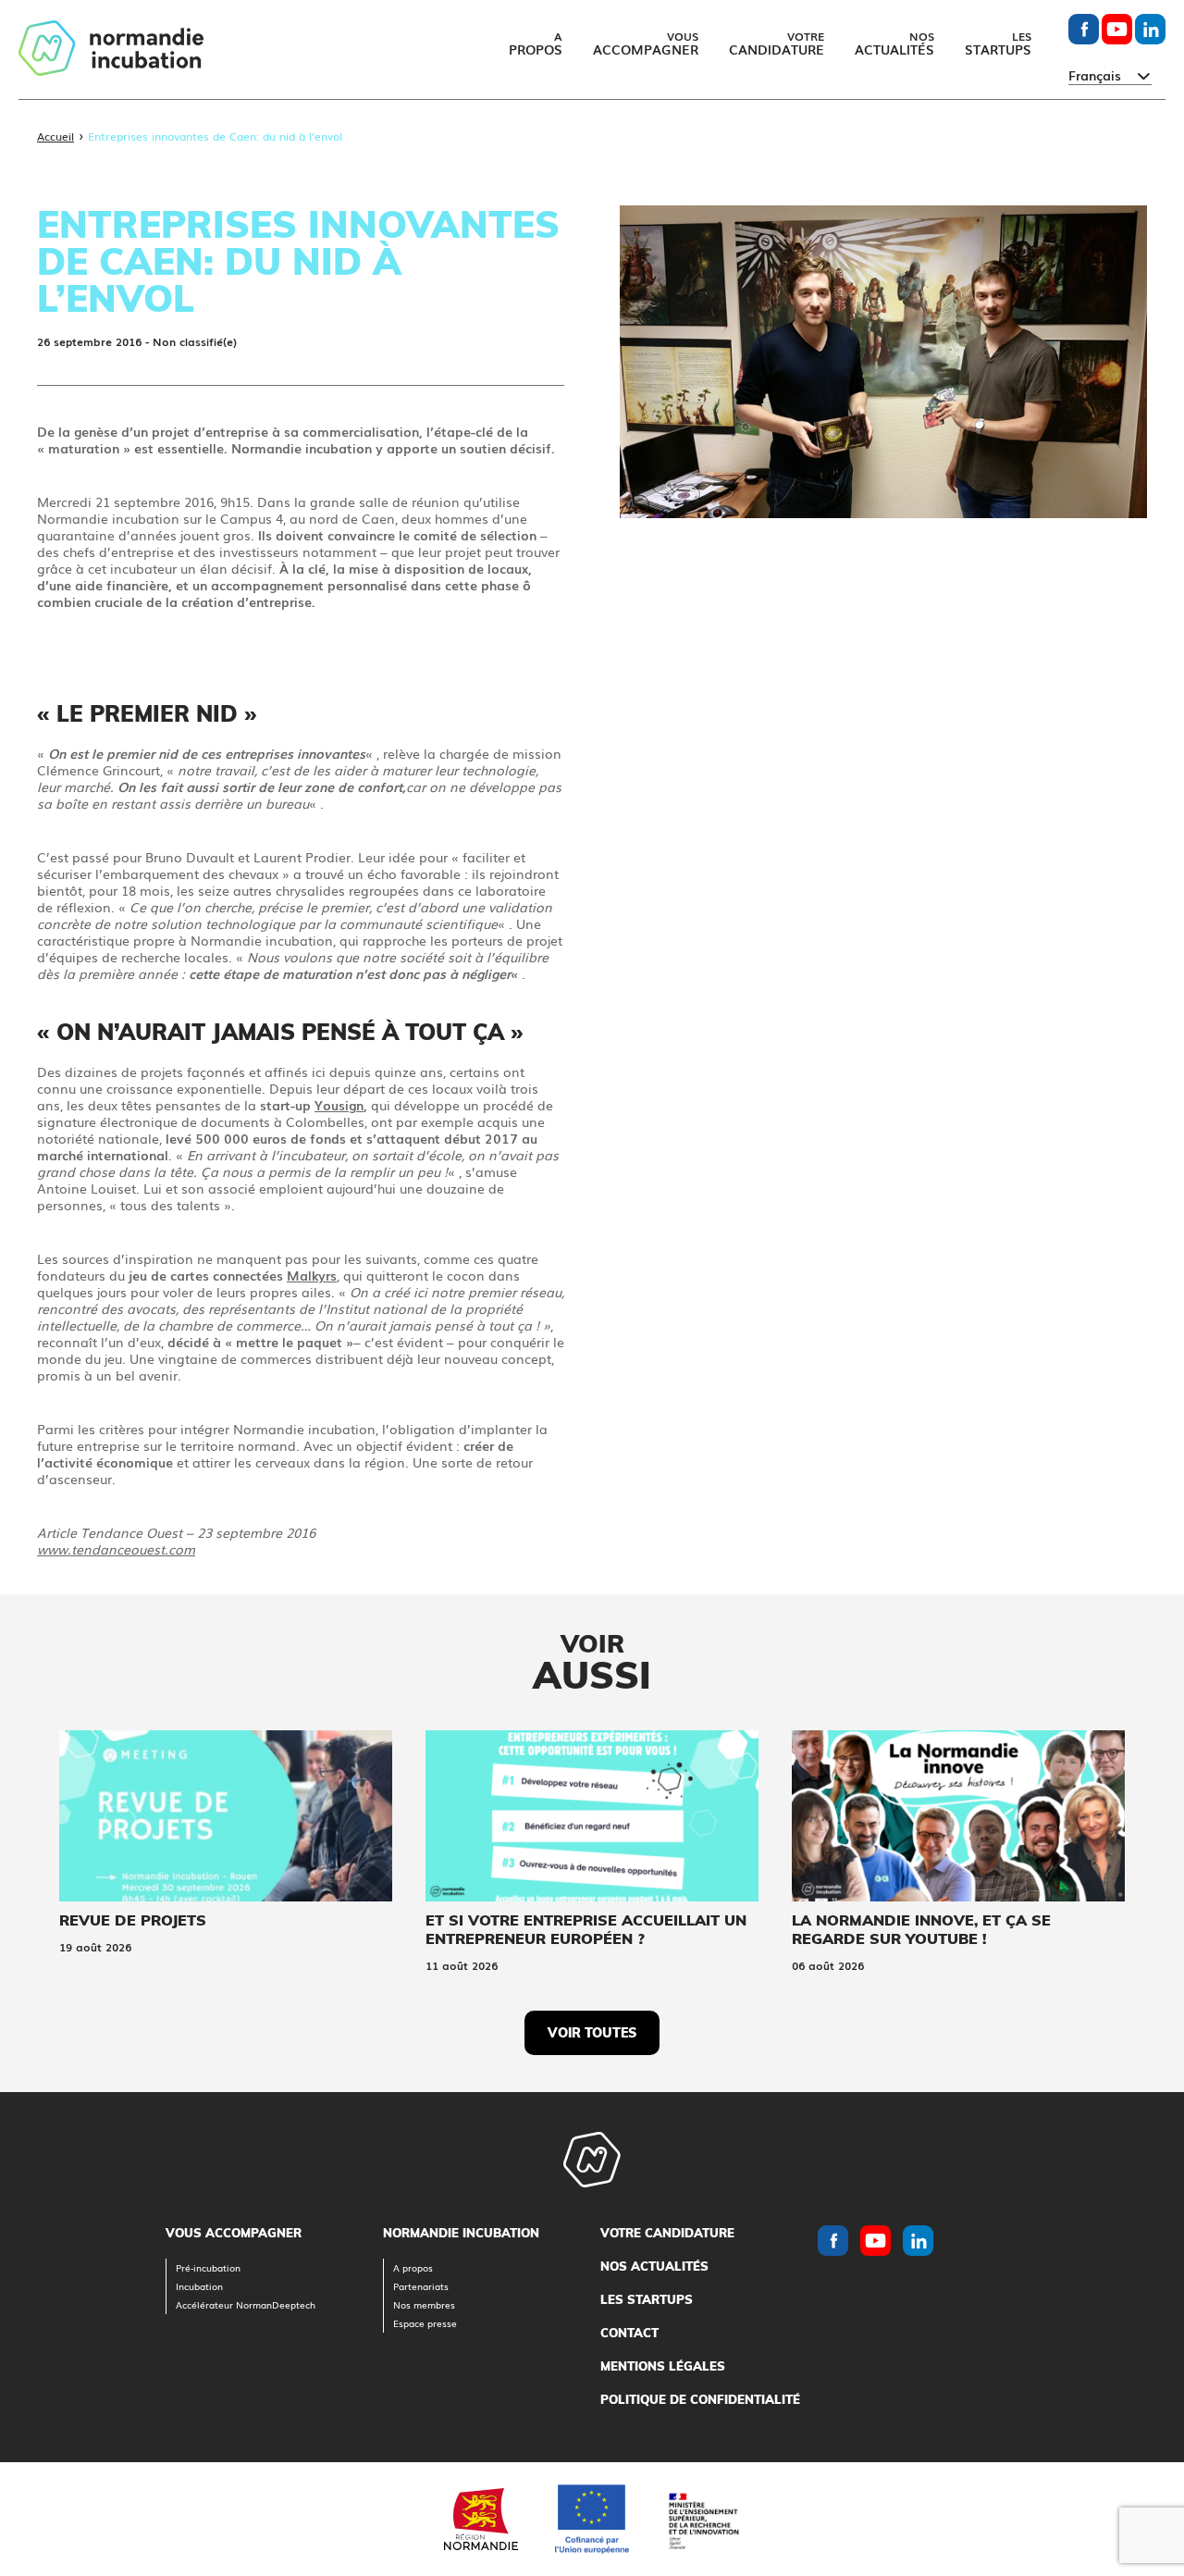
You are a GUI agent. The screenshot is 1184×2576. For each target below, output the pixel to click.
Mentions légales (663, 2366)
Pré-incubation (208, 2267)
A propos (413, 2267)
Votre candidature (667, 2233)
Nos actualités (654, 2266)
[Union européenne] (592, 2519)
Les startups (647, 2299)
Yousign (339, 1105)
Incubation (199, 2286)
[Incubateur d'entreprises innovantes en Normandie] (111, 50)
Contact (629, 2333)
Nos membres (424, 2304)
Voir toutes (592, 2033)
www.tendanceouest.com (116, 1549)
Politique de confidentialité (700, 2399)
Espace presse (425, 2323)
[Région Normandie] (481, 2519)
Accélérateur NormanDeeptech (246, 2304)
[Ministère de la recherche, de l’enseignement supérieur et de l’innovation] (703, 2519)
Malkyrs (312, 1275)
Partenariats (421, 2286)
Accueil (55, 136)
